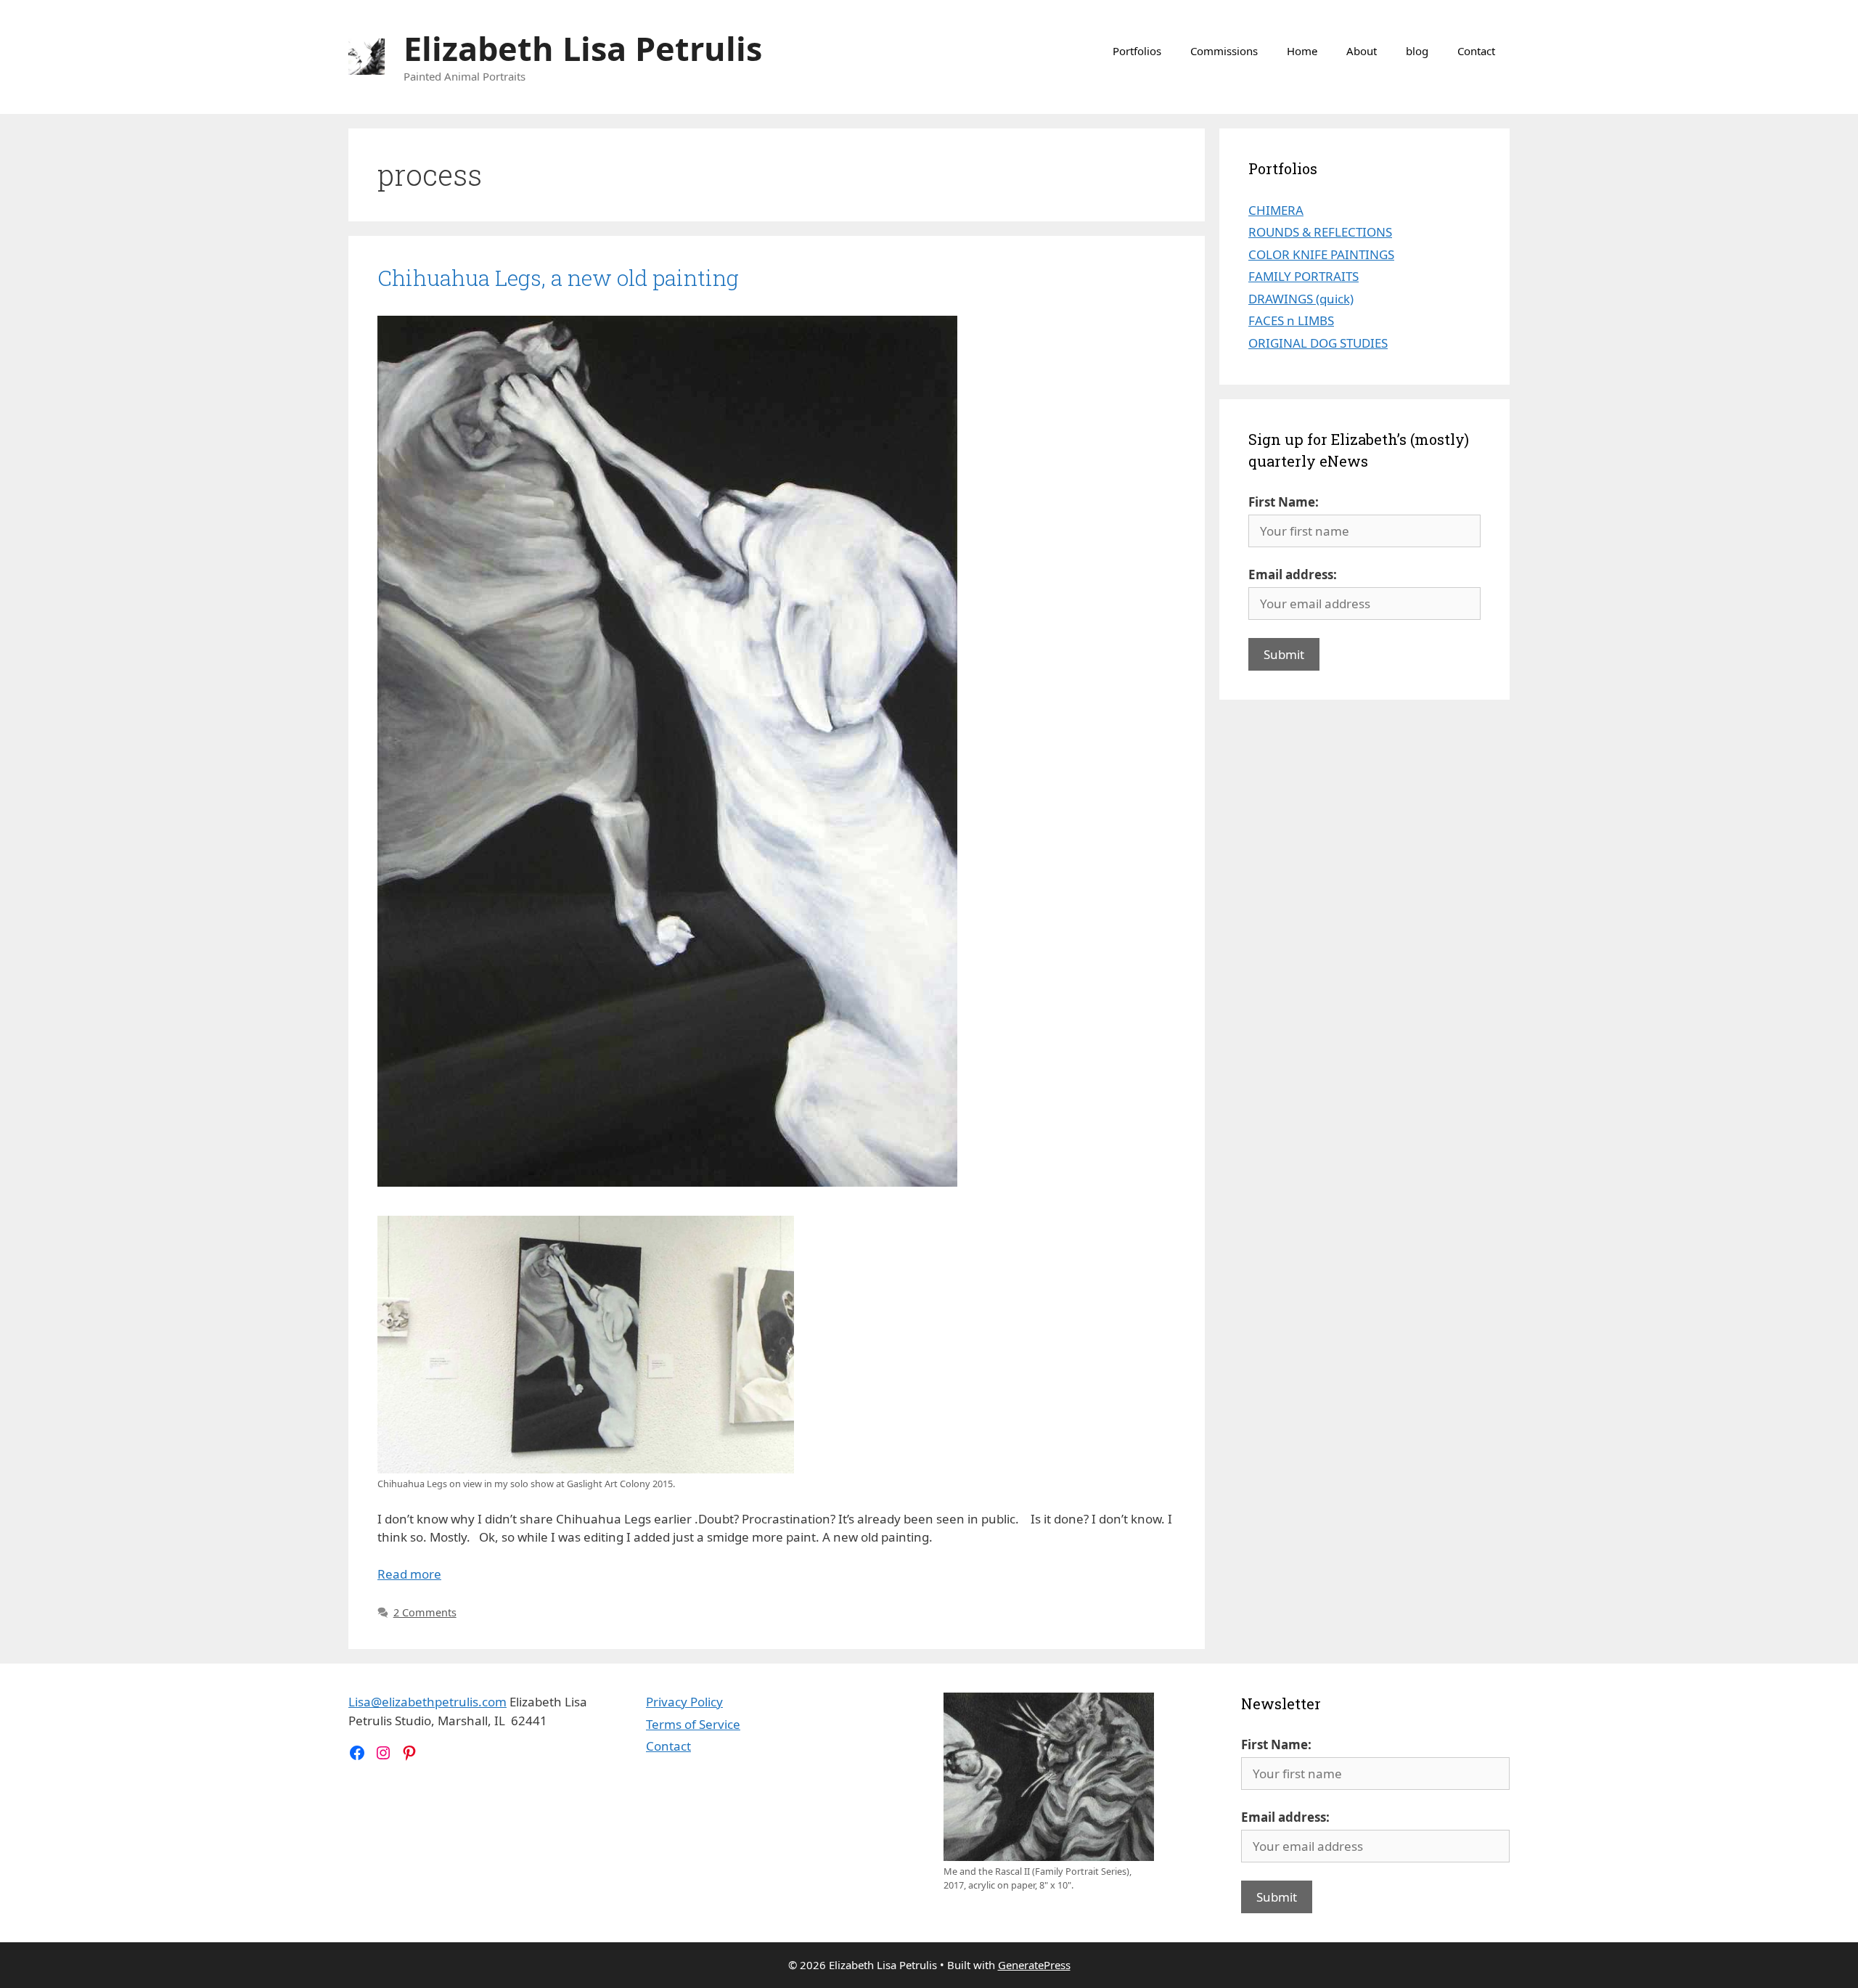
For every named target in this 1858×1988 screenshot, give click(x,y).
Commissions (1224, 51)
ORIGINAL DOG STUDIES (1318, 343)
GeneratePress (1034, 1965)
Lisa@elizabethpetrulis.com (427, 1702)
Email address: (1293, 574)
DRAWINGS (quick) (1301, 299)
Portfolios (1137, 51)
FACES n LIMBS (1291, 320)
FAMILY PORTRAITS (1304, 276)
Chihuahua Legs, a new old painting (558, 278)
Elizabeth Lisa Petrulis (583, 48)
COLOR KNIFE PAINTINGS (1321, 254)
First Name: (1284, 502)
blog (1417, 51)
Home (1302, 51)
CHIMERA (1276, 210)
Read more (409, 1574)
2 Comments (425, 1612)
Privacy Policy (684, 1702)
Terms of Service (693, 1724)
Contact (1476, 51)
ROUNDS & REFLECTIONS (1320, 232)
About (1362, 51)
